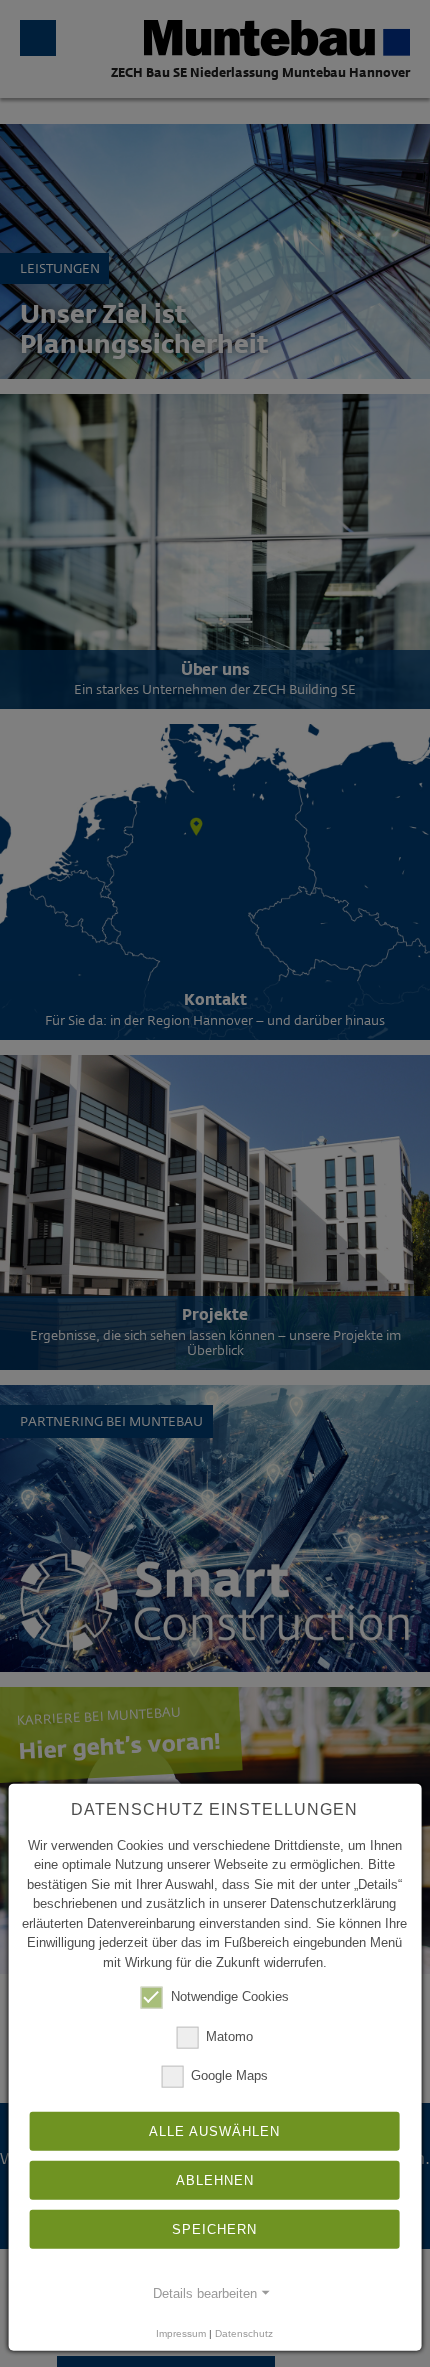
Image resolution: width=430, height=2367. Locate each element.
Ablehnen (215, 2180)
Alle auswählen (214, 2131)
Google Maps (229, 2074)
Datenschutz (244, 2332)
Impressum (181, 2332)
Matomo (229, 2035)
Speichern (214, 2229)
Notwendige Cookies (230, 1996)
